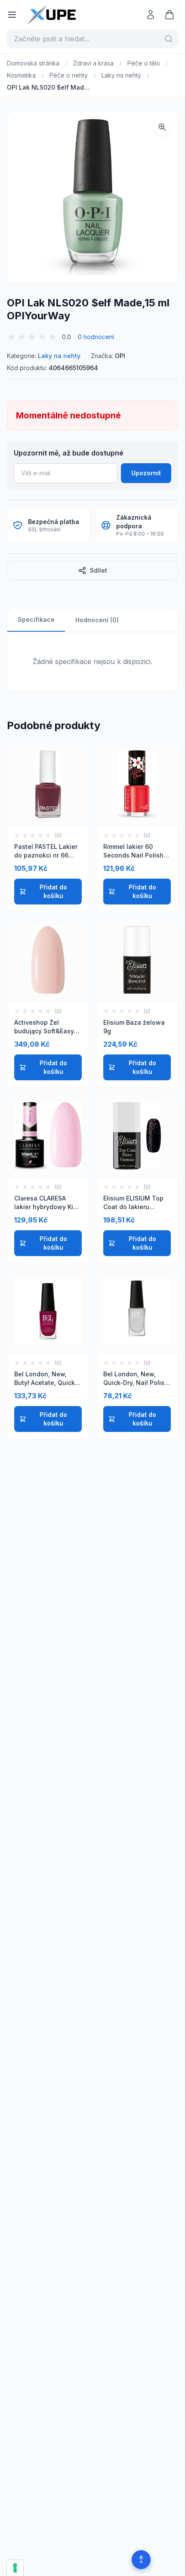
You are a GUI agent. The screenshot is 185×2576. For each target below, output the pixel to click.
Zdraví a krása (93, 63)
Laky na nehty (121, 75)
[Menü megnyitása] (12, 15)
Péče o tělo (144, 63)
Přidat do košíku (53, 891)
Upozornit (146, 473)
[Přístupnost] (141, 2560)
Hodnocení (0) (97, 620)
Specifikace (36, 619)
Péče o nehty (69, 75)
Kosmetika (21, 75)
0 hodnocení (96, 337)
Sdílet (99, 570)
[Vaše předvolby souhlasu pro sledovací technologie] (15, 2568)
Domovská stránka (33, 63)
